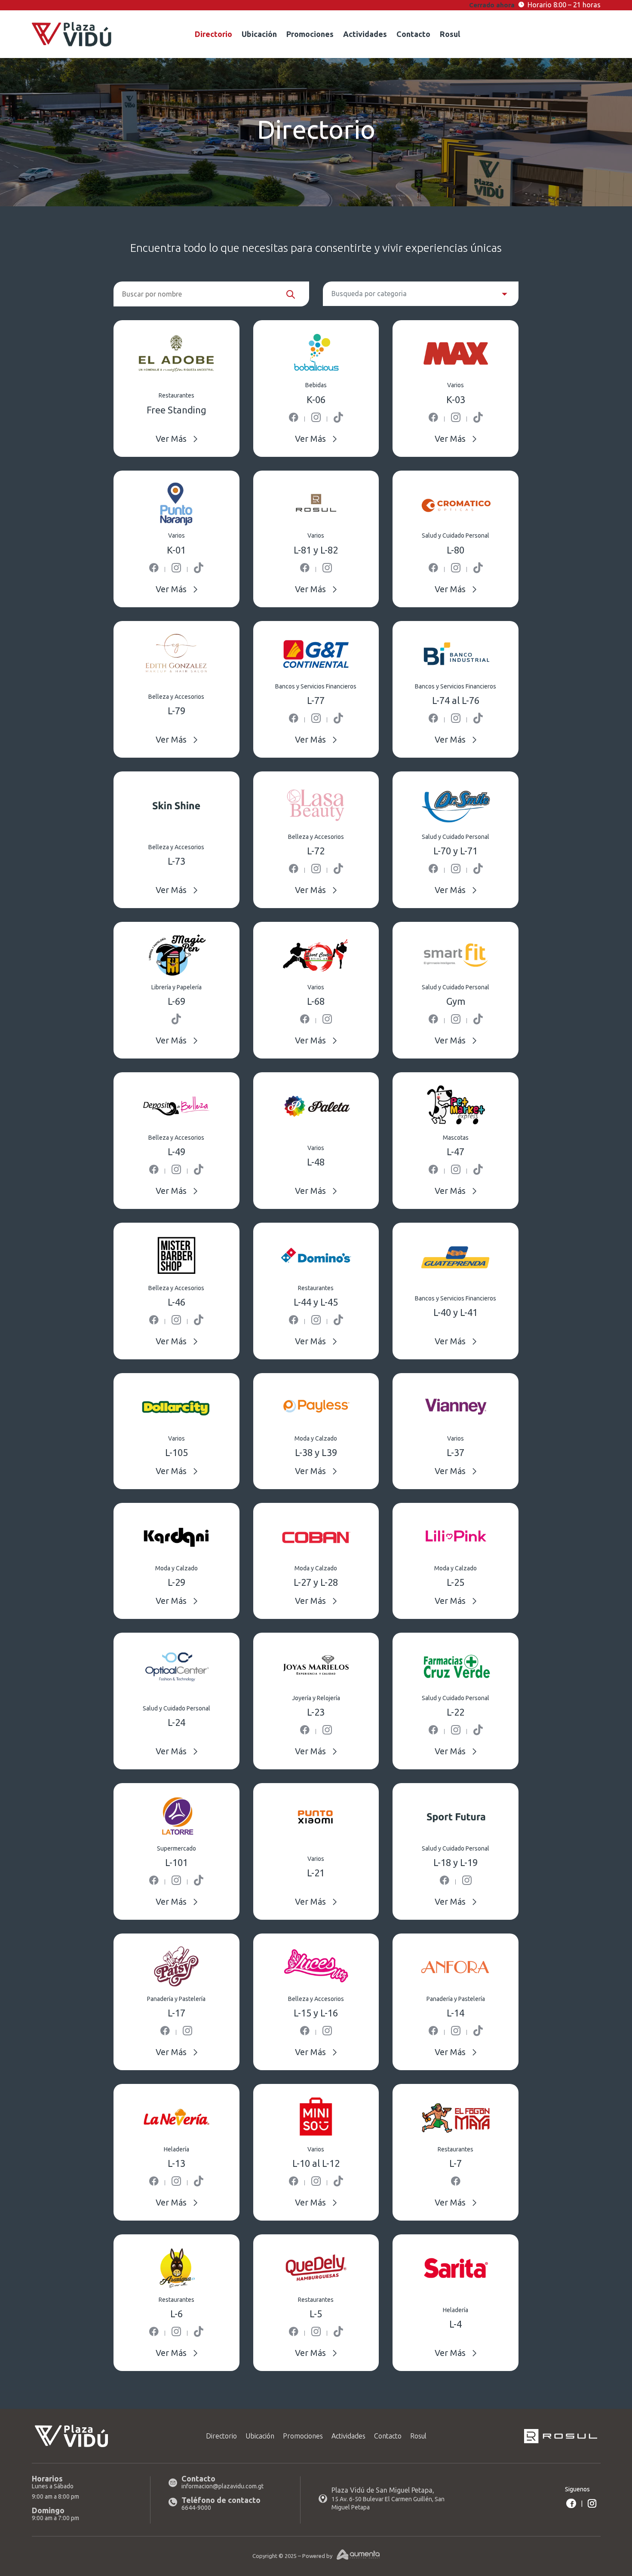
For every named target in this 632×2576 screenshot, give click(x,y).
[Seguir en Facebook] (571, 2503)
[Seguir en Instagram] (592, 2503)
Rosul (450, 35)
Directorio (213, 35)
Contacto (413, 35)
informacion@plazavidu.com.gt (222, 2486)
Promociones (310, 35)
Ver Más (171, 439)
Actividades (365, 35)
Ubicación (259, 35)
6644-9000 (196, 2508)
